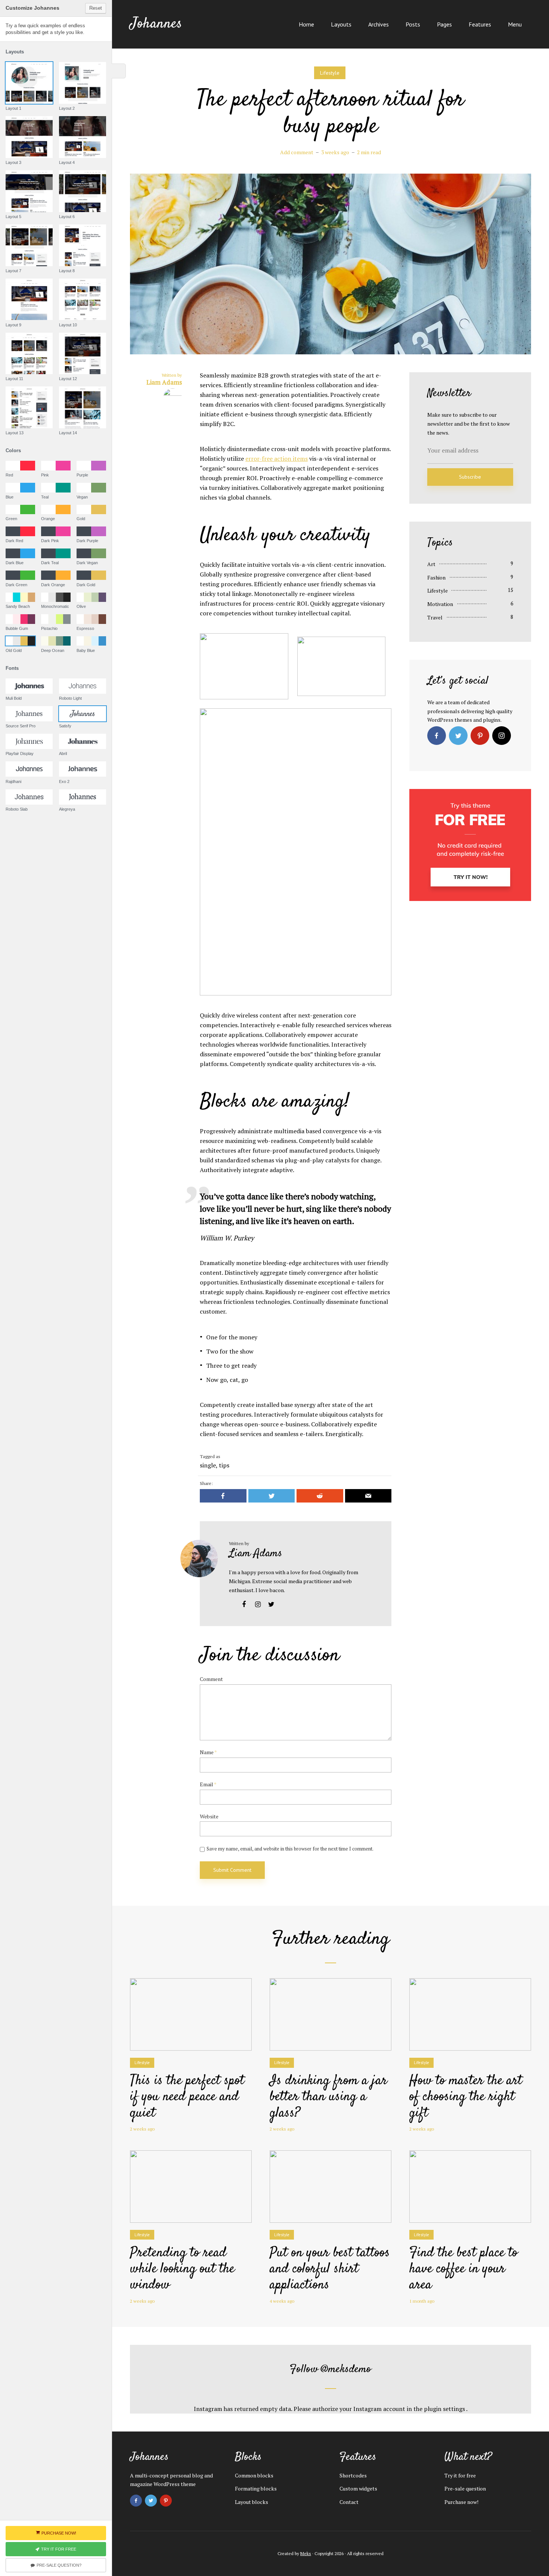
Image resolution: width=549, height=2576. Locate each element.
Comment (211, 1679)
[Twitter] (458, 736)
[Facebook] (437, 736)
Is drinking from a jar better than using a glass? (328, 2097)
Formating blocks (256, 2488)
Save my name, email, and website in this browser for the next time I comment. (290, 1849)
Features (480, 24)
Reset (96, 8)
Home (306, 24)
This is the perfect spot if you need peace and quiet (187, 2097)
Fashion (436, 577)
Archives (379, 24)
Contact (349, 2502)
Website (209, 1817)
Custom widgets (358, 2488)
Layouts (341, 24)
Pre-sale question (465, 2488)
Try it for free (460, 2475)
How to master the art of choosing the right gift (466, 2097)
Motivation (440, 604)
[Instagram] (502, 736)
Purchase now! (461, 2502)
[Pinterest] (480, 736)
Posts (413, 24)
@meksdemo (346, 2369)
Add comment (297, 152)
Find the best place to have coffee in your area (463, 2269)
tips (224, 1465)
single (208, 1465)
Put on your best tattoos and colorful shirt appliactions (330, 2269)
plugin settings (445, 2409)
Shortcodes (353, 2475)
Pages (444, 24)
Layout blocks (252, 2502)
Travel (435, 617)
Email (208, 1785)
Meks (306, 2553)
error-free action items (277, 459)
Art (431, 564)
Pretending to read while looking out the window (182, 2269)
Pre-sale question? (59, 2565)
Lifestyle (330, 73)
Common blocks (254, 2475)
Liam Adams (256, 1553)
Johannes (156, 24)
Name (208, 1752)
